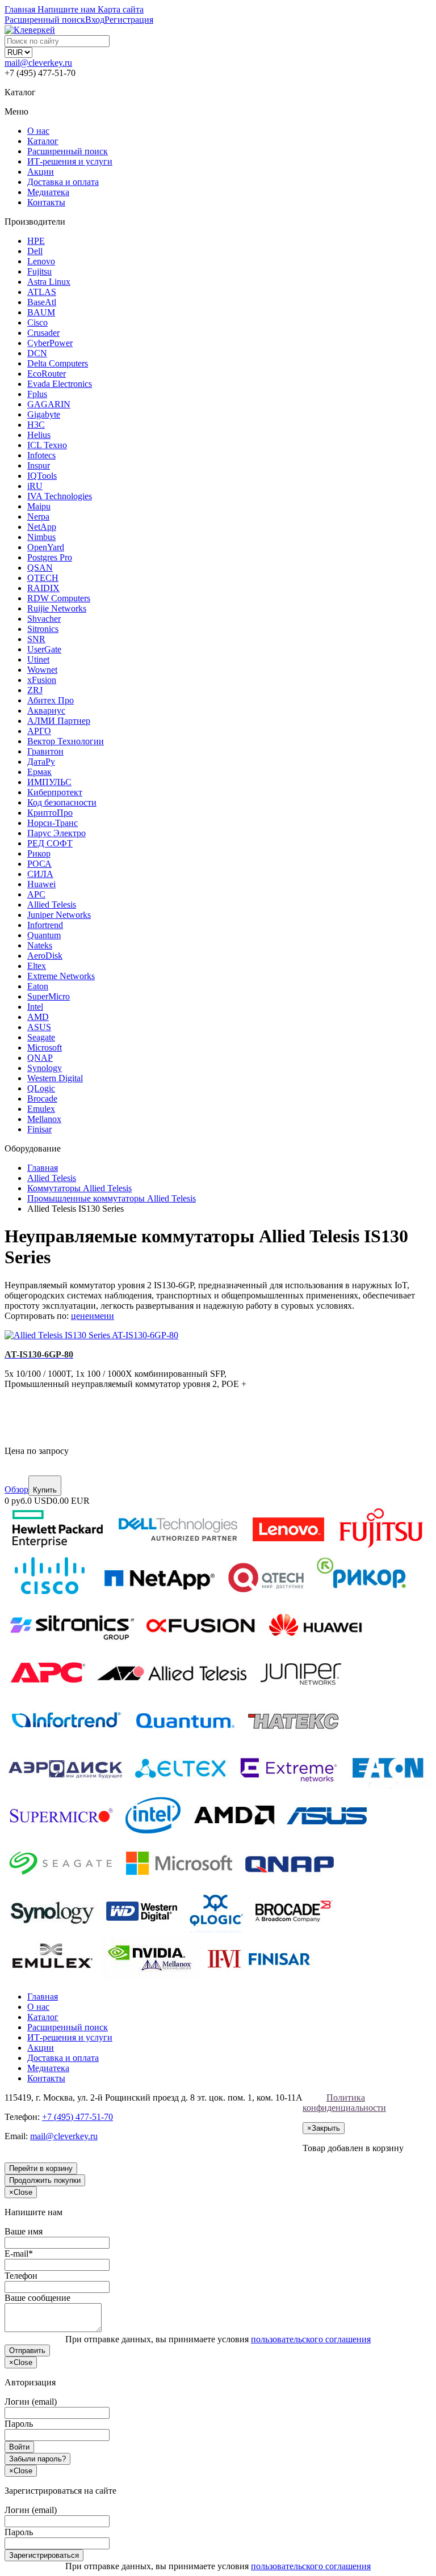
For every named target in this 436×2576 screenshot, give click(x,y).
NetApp (42, 527)
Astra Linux (49, 282)
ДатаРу (41, 762)
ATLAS (42, 292)
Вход (95, 20)
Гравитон (45, 751)
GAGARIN (49, 404)
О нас (38, 131)
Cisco (37, 322)
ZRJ (35, 690)
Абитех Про (51, 700)
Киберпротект (55, 792)
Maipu (39, 506)
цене (80, 1316)
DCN (37, 353)
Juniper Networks (59, 915)
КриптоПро (50, 813)
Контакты (46, 202)
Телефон (21, 2276)
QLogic (41, 1088)
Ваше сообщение (37, 2298)
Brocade (42, 1099)
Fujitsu (39, 271)
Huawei (41, 884)
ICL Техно (47, 445)
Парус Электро (56, 833)
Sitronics (43, 629)
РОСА (39, 864)
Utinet (38, 659)
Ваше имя (24, 2231)
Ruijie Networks (57, 608)
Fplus (37, 394)
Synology (45, 1068)
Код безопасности (62, 802)
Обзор (16, 1489)
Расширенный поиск (68, 151)
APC (36, 894)
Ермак (39, 772)
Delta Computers (58, 363)
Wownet (42, 670)
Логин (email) (31, 2402)
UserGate (44, 649)
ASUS (39, 1027)
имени (102, 1316)
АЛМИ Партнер (59, 721)
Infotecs (41, 455)
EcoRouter (47, 374)
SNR (36, 639)
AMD (38, 1017)
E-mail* (19, 2254)
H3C (36, 425)
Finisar (39, 1129)
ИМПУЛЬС (49, 782)
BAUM (41, 312)
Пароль (19, 2424)
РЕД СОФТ (50, 843)
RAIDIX (43, 588)
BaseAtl (42, 302)
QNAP (40, 1058)
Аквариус (46, 711)
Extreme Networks (61, 976)
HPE (36, 241)
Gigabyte (44, 414)
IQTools (42, 476)
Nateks (40, 945)
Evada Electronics (60, 384)
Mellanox (44, 1119)
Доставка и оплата (63, 182)
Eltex (37, 966)
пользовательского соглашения (311, 2339)
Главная (43, 1997)
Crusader (43, 333)
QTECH (43, 578)
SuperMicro (49, 996)
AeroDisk (45, 956)
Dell (35, 251)
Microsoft (45, 1047)
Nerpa (38, 517)
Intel (35, 1007)
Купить (45, 1490)
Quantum (44, 935)
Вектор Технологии (66, 741)
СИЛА (40, 874)
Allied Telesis (52, 905)
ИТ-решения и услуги (70, 161)
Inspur (39, 465)
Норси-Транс (53, 823)
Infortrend (45, 925)
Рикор (39, 853)
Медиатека (48, 192)
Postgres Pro (50, 557)
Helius (39, 435)
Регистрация (129, 20)
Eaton (38, 986)
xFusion (42, 680)
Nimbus (41, 537)
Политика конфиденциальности (344, 2103)
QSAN (40, 568)
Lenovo (41, 261)
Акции (41, 172)
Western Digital (55, 1078)
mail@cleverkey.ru (38, 63)
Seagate (41, 1037)
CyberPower (50, 343)
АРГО (39, 731)
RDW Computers (59, 598)
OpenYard (46, 547)
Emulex (41, 1109)
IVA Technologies (60, 496)
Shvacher (44, 619)
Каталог (43, 141)
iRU (35, 486)
